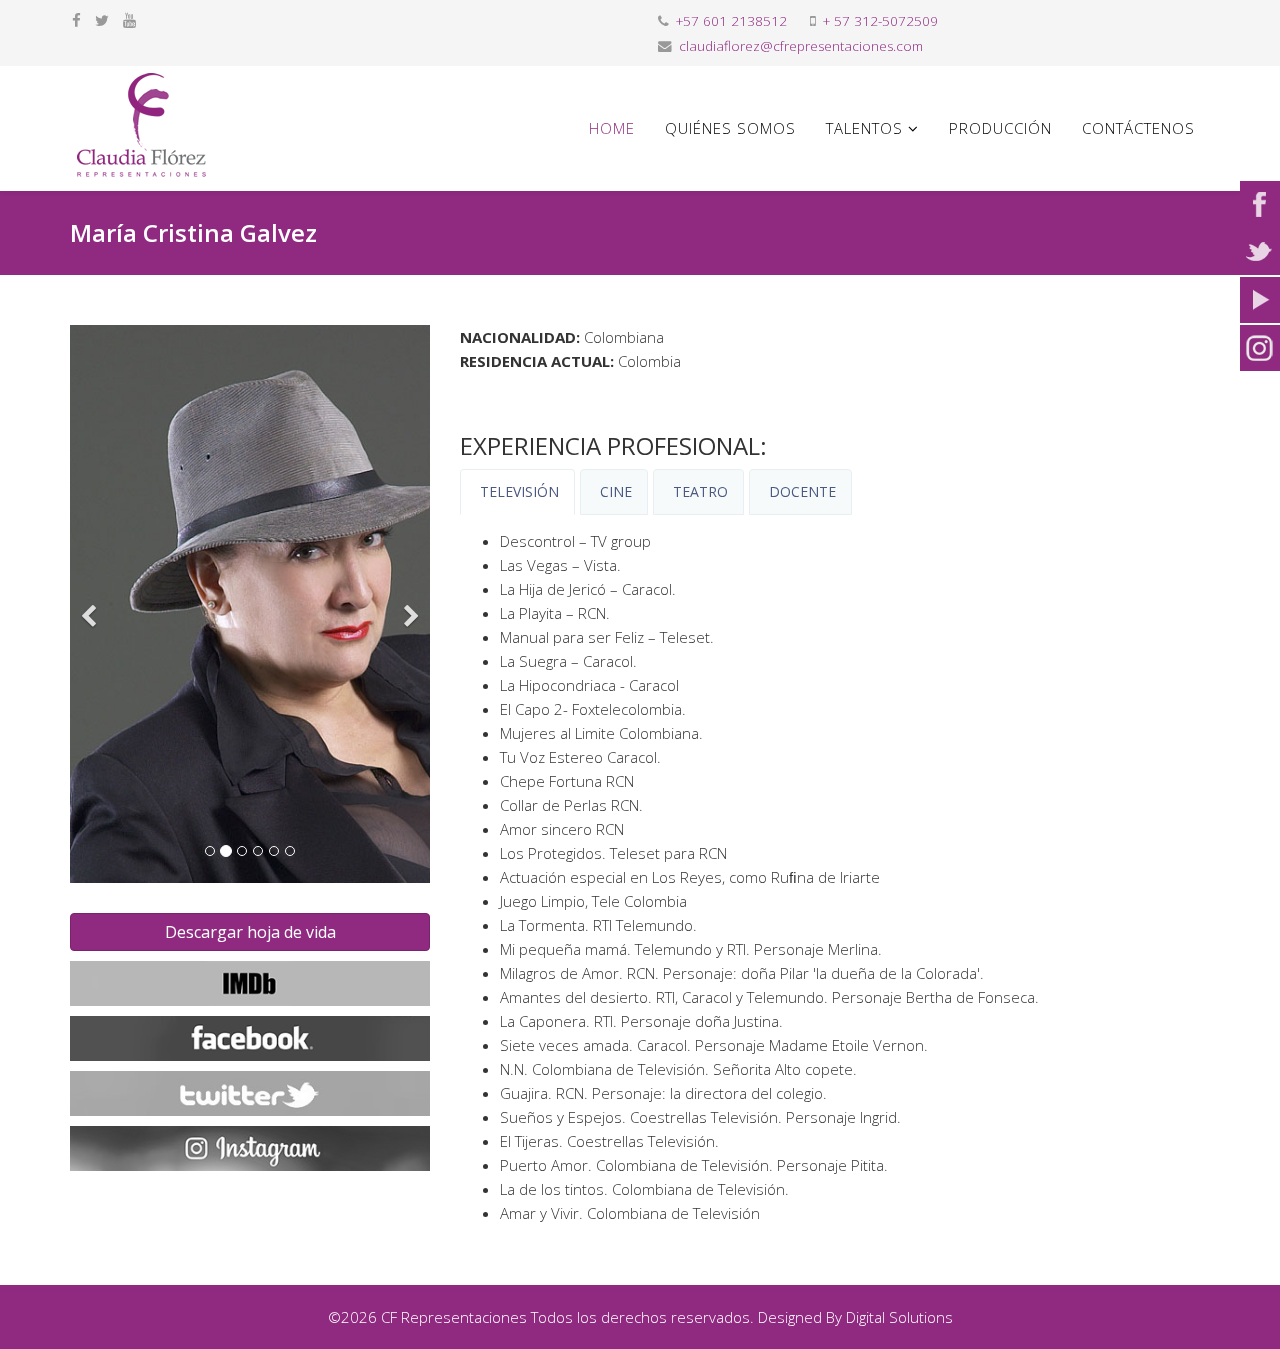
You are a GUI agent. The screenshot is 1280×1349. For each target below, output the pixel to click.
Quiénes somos (730, 128)
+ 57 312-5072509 (880, 21)
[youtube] (129, 20)
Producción (1000, 128)
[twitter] (102, 20)
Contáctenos (1138, 128)
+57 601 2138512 (731, 21)
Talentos (864, 128)
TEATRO (698, 491)
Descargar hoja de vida (250, 932)
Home (612, 128)
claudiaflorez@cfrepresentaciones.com (801, 46)
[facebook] (76, 20)
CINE (614, 491)
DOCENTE (800, 491)
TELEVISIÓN (517, 491)
